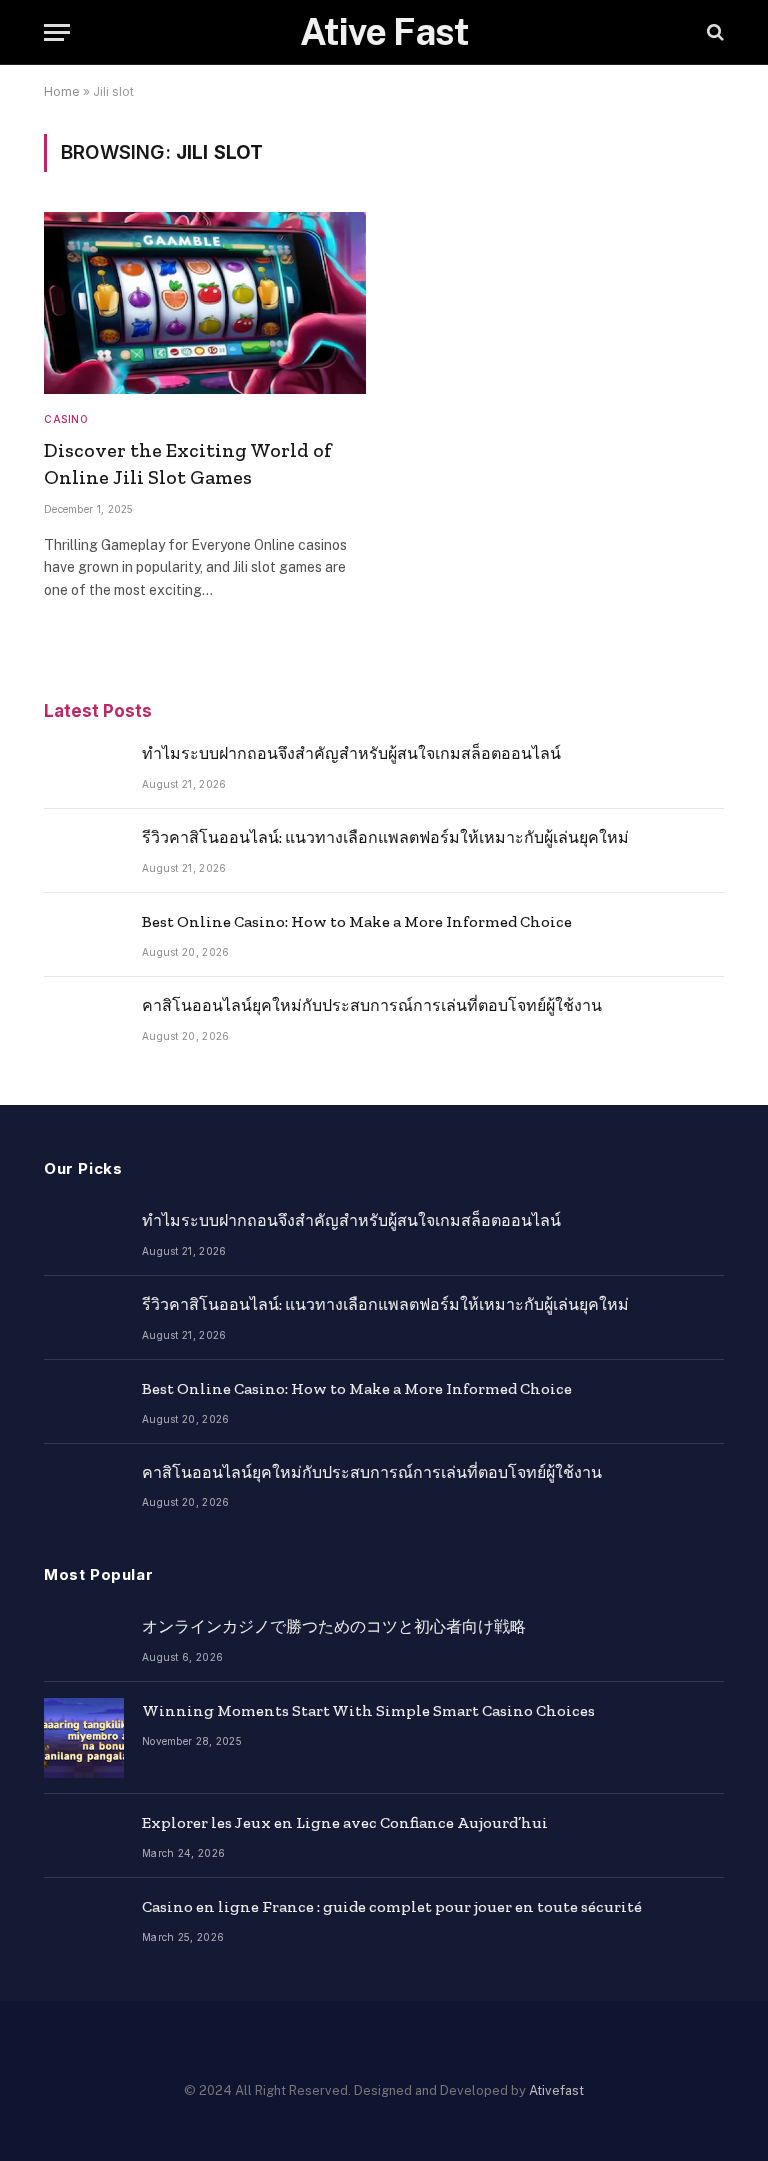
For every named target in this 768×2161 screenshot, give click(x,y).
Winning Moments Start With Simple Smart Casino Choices (368, 1710)
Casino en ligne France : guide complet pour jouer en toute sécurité (392, 1906)
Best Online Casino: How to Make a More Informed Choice (357, 921)
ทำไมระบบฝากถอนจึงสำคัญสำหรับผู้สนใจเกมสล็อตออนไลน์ (351, 753)
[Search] (713, 32)
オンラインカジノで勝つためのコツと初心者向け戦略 (334, 1626)
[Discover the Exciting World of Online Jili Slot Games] (205, 302)
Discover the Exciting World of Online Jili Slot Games (188, 463)
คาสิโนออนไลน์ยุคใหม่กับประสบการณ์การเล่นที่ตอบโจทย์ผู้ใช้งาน (372, 1005)
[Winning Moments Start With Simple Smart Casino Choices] (84, 1738)
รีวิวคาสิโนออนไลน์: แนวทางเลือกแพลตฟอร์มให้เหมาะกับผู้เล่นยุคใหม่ (385, 837)
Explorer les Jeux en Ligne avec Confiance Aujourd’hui (345, 1822)
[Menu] (57, 32)
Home (62, 91)
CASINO (66, 419)
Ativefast (556, 2090)
